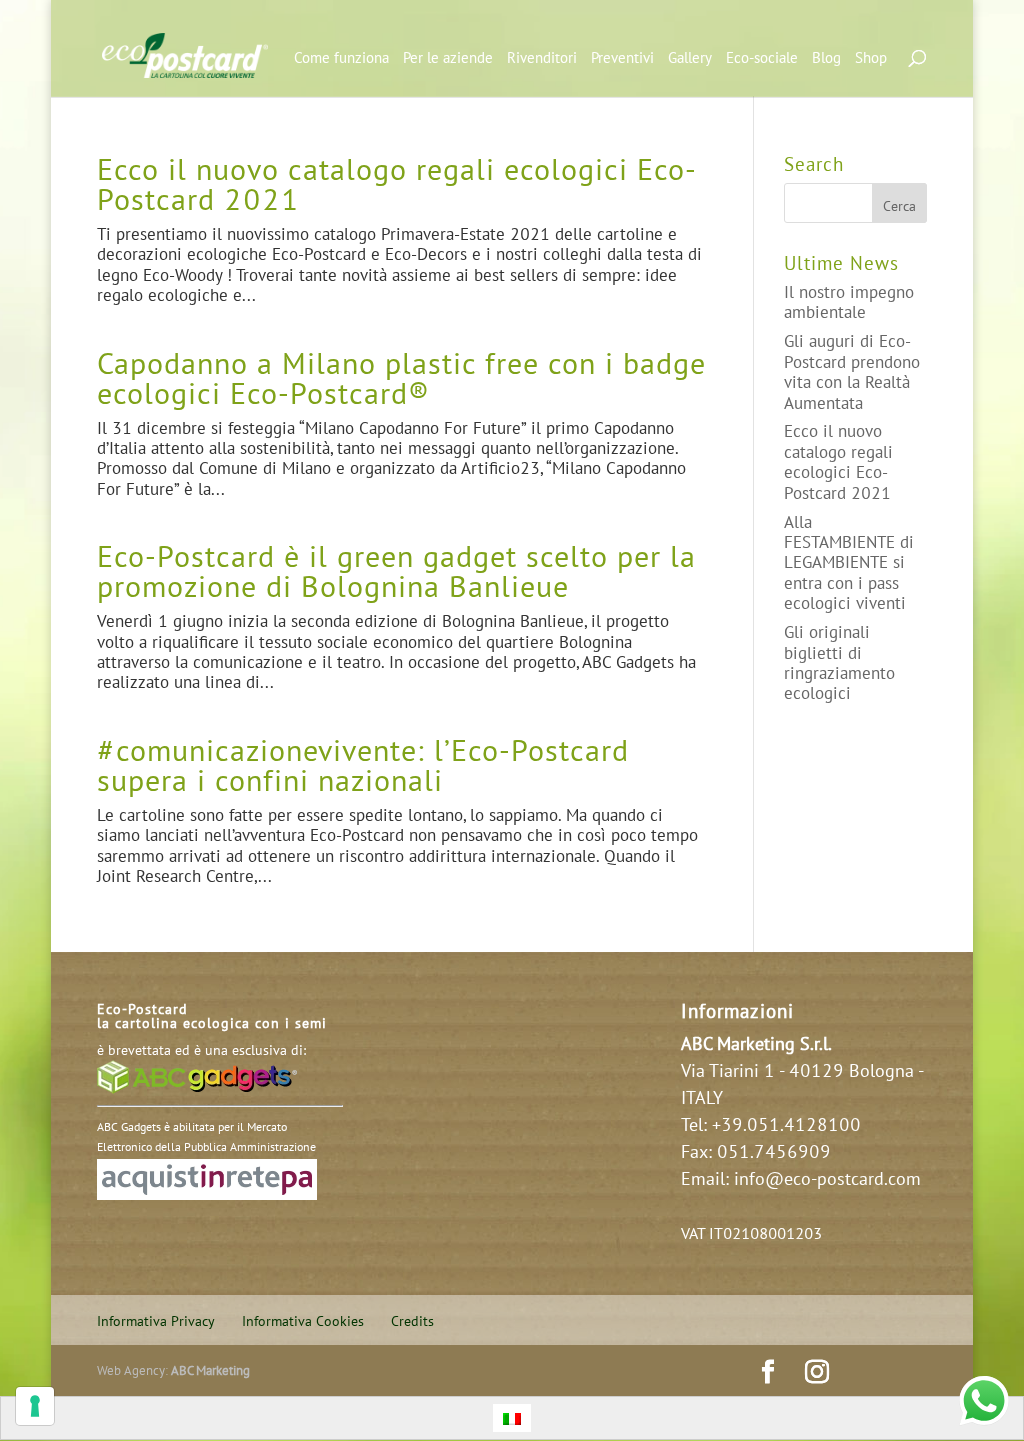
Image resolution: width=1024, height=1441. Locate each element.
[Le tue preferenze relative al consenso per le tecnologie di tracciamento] (35, 1406)
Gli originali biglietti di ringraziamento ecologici (839, 662)
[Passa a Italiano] (512, 1418)
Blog (826, 58)
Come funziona (341, 58)
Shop (871, 58)
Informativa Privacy (156, 1320)
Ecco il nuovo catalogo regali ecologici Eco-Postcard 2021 (397, 183)
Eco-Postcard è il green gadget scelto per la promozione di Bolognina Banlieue (396, 570)
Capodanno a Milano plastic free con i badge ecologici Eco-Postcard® (401, 377)
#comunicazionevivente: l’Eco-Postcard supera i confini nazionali (363, 764)
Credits (412, 1320)
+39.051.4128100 (786, 1124)
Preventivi (622, 58)
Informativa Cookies (303, 1320)
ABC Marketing (210, 1369)
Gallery (690, 58)
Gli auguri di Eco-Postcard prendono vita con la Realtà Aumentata (852, 371)
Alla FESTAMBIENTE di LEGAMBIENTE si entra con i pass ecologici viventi (849, 562)
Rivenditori (542, 58)
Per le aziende (448, 58)
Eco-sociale (762, 58)
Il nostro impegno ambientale (849, 301)
